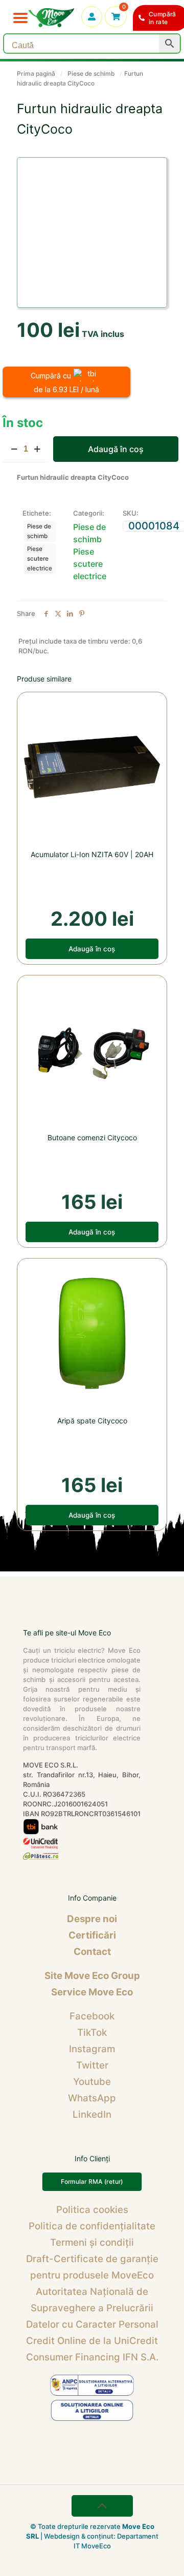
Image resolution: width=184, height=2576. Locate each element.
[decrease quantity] (14, 449)
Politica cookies (92, 2210)
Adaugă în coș (116, 449)
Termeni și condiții (92, 2242)
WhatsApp (92, 2098)
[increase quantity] (37, 449)
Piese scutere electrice (40, 559)
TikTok (92, 2032)
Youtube (92, 2082)
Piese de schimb (91, 73)
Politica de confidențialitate (92, 2226)
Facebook (92, 2016)
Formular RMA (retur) (92, 2182)
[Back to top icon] (102, 2506)
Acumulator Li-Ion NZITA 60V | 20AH (92, 854)
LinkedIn (92, 2114)
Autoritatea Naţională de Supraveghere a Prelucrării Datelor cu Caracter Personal (92, 2308)
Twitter (92, 2065)
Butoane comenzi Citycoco (92, 1137)
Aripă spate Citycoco (92, 1421)
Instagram (92, 2049)
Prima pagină (36, 73)
